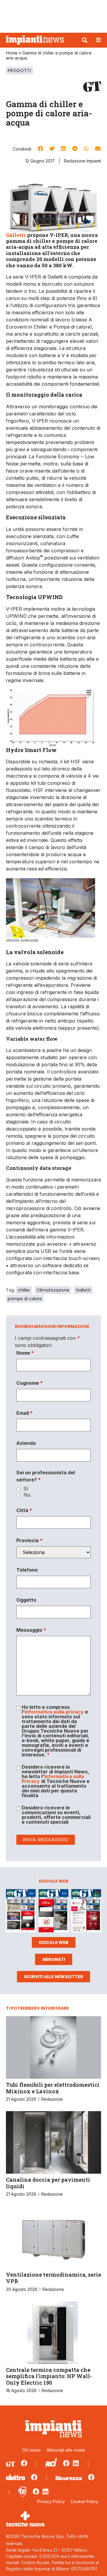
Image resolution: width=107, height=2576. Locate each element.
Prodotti (19, 71)
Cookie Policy (84, 2501)
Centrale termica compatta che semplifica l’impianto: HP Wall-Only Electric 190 (49, 2376)
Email (25, 1413)
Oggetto (26, 1600)
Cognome (30, 1383)
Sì (26, 1489)
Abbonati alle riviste (66, 2450)
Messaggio (31, 1630)
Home (12, 53)
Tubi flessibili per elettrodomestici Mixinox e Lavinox (53, 2088)
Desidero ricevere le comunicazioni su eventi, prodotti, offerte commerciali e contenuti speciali (56, 1815)
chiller (24, 1290)
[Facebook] (24, 2463)
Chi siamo (31, 2450)
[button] (85, 40)
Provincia (29, 1540)
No (27, 1495)
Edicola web (54, 1942)
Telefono (27, 1570)
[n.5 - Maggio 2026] (86, 1912)
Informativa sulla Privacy (53, 1779)
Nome (25, 1353)
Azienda (26, 1443)
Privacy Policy (51, 2501)
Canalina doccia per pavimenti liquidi (48, 2183)
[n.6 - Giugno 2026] (53, 1912)
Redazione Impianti (82, 161)
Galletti (16, 235)
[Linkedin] (76, 2463)
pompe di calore (25, 1299)
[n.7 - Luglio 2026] (21, 1912)
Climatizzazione (53, 1290)
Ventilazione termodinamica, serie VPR (53, 2278)
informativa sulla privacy (54, 1712)
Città (24, 1510)
